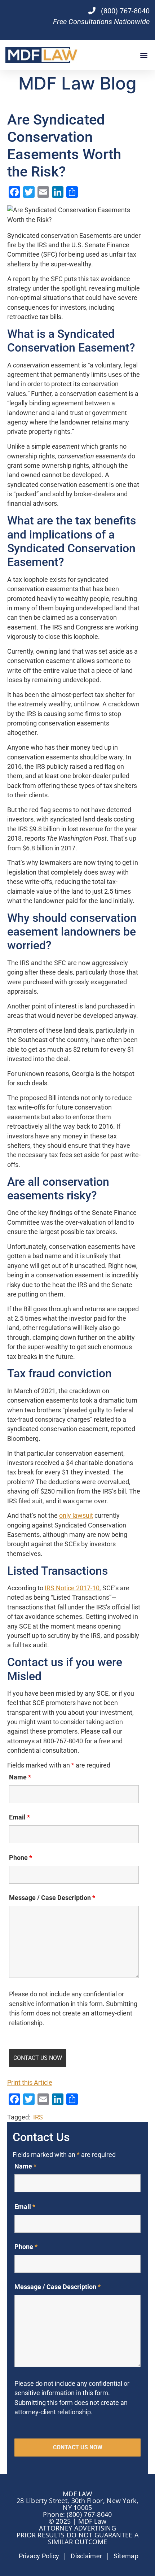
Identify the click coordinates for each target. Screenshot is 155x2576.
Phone (21, 1858)
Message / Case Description (52, 1898)
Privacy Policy (39, 2556)
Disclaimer (86, 2556)
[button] (144, 55)
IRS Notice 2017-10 (72, 1588)
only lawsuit (76, 1516)
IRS (38, 2117)
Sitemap (126, 2556)
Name (20, 1777)
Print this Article (30, 2083)
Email (19, 1817)
